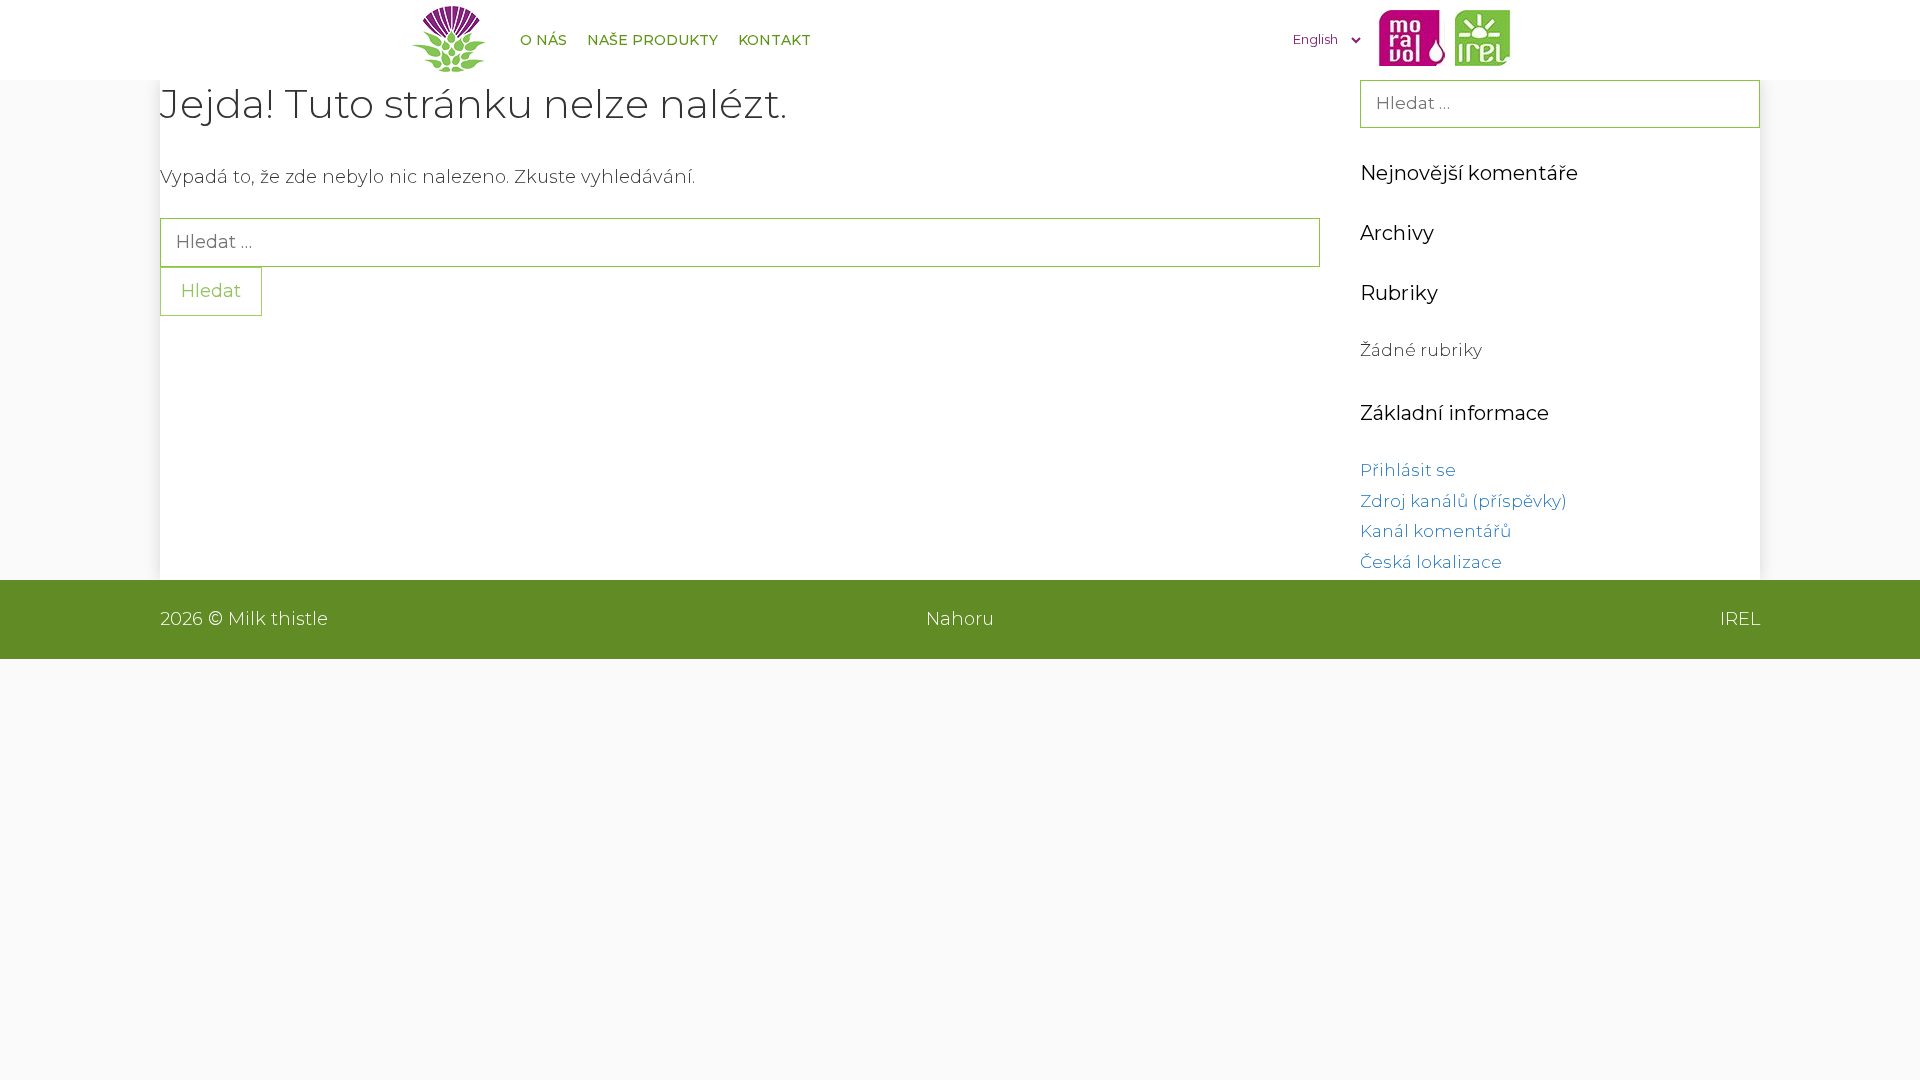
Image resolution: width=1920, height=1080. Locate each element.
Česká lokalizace (1431, 562)
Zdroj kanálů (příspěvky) (1463, 501)
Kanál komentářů (1435, 531)
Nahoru (960, 619)
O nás (543, 40)
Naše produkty (652, 40)
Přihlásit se (1408, 470)
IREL (1740, 619)
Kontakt (774, 40)
